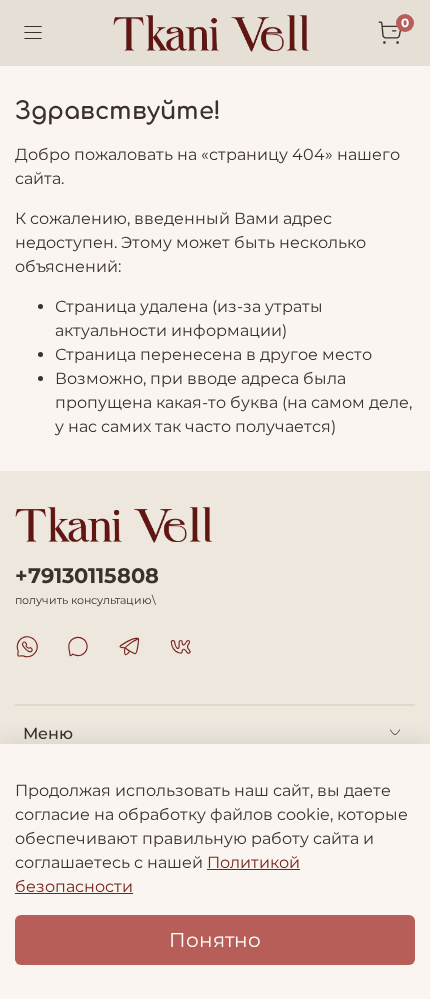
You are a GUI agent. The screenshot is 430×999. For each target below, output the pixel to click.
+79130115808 (87, 575)
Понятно (215, 940)
